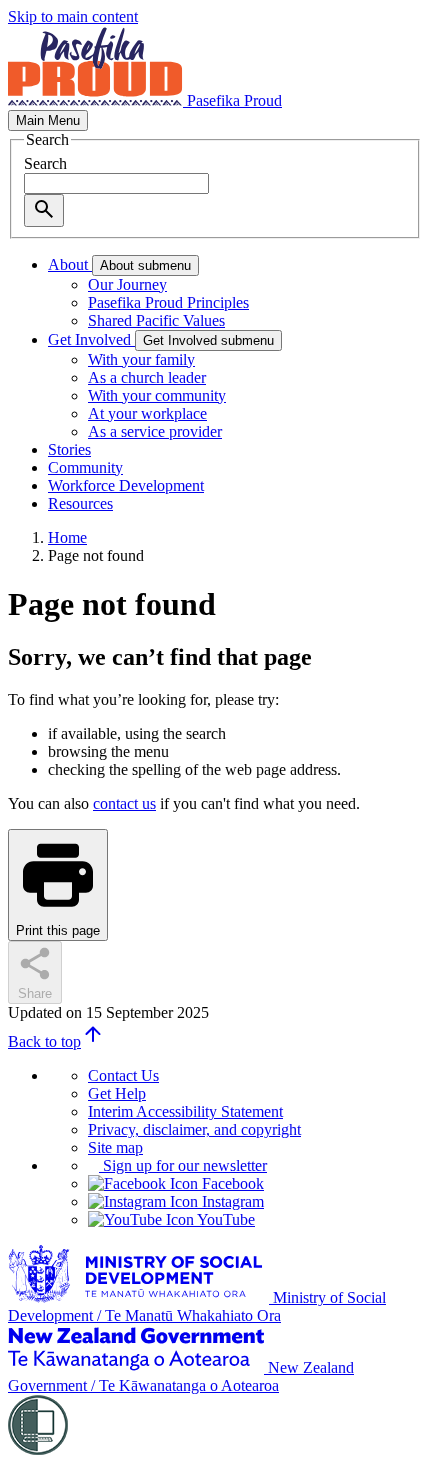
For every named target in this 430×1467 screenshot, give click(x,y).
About (70, 264)
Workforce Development (126, 485)
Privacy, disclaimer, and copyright (194, 1129)
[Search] (44, 210)
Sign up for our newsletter (183, 1165)
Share (35, 993)
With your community (157, 395)
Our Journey (127, 284)
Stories (69, 449)
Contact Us (123, 1075)
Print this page (58, 930)
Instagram (231, 1201)
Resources (80, 503)
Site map (115, 1147)
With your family (141, 359)
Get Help (117, 1093)
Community (85, 467)
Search (45, 163)
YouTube (224, 1219)
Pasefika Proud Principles (168, 302)
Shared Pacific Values (156, 320)
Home (67, 537)
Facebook (231, 1183)
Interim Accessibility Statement (185, 1111)
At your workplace (147, 413)
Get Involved (91, 339)
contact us (124, 803)
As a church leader (147, 377)
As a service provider (155, 431)
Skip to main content (73, 16)
